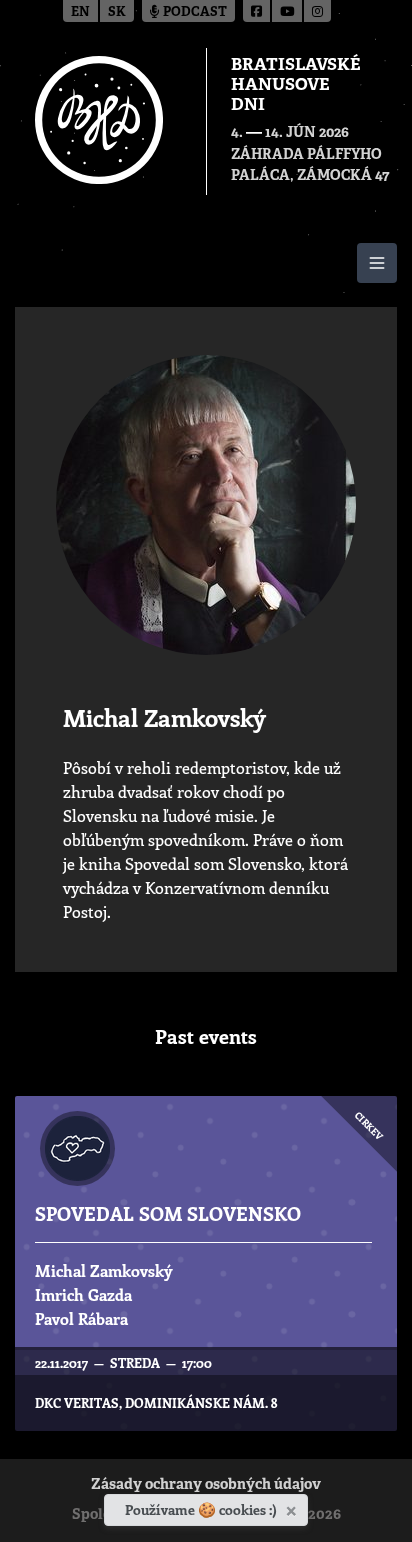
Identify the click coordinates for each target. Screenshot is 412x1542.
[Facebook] (257, 11)
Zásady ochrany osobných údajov (206, 1485)
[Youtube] (288, 11)
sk (117, 12)
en (80, 12)
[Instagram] (317, 11)
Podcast (193, 12)
